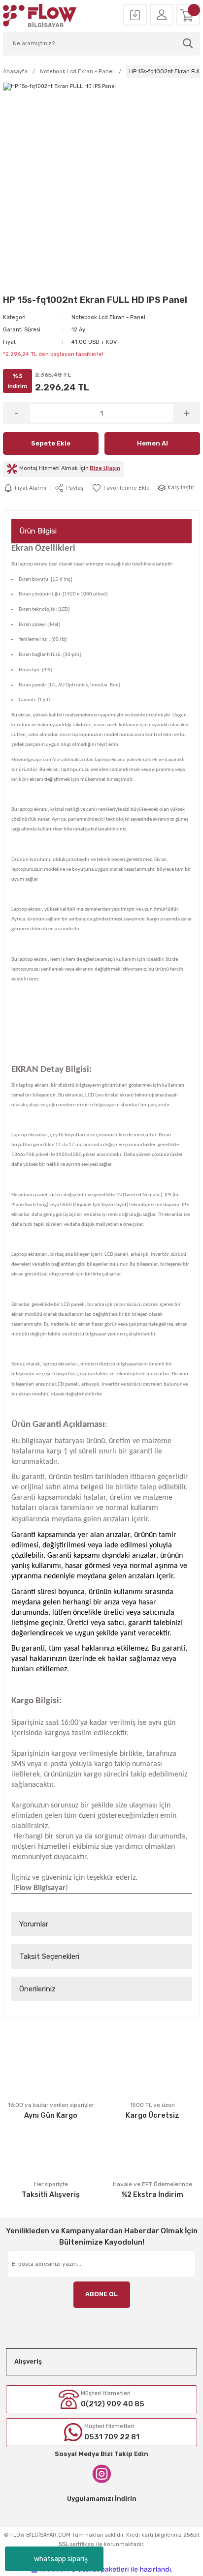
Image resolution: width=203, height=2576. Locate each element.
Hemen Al (152, 443)
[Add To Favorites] (121, 488)
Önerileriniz (37, 1989)
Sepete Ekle (51, 443)
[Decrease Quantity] (17, 413)
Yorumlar (34, 1924)
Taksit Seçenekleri (49, 1956)
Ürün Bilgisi (38, 531)
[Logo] (40, 15)
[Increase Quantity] (186, 413)
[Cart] (188, 15)
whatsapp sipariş (61, 2559)
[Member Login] (162, 15)
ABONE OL (101, 2294)
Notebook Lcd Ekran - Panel (108, 317)
